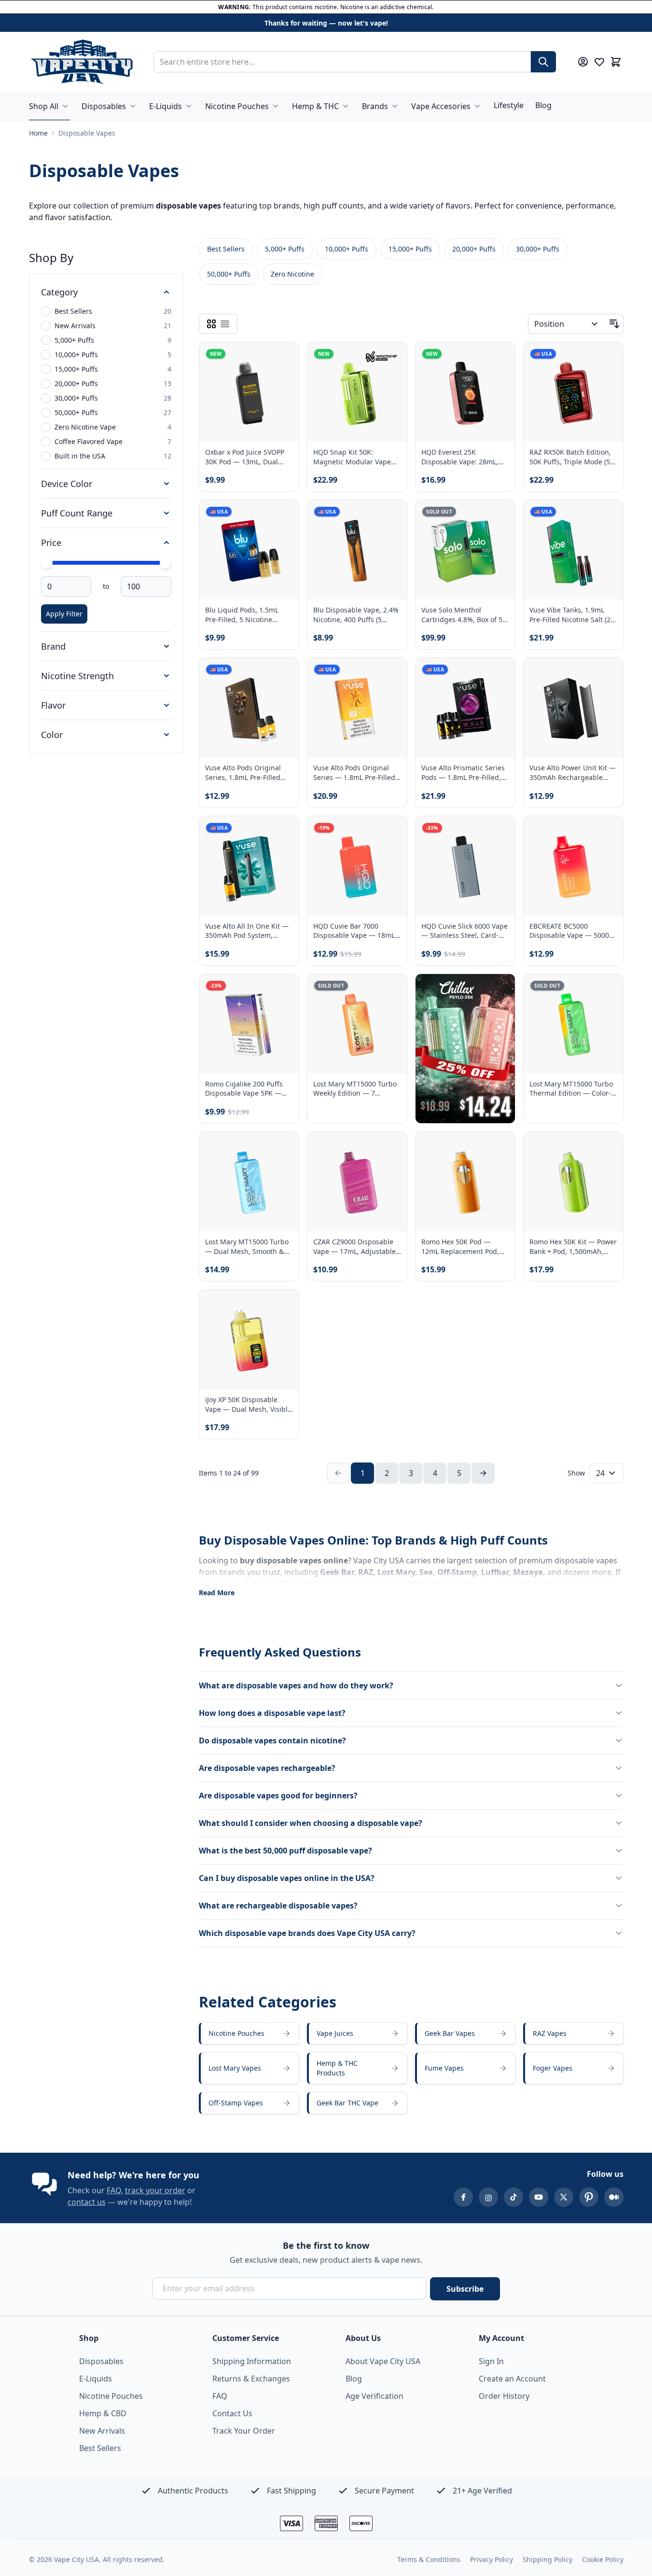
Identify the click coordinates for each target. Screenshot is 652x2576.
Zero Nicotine (292, 274)
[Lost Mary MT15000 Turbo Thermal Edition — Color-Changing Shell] (573, 1024)
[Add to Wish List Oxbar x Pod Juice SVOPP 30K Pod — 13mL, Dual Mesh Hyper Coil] (283, 358)
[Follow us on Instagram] (488, 2197)
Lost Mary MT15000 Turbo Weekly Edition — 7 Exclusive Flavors (355, 1089)
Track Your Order (244, 2431)
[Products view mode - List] (225, 324)
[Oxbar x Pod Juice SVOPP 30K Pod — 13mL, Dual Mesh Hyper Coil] (249, 392)
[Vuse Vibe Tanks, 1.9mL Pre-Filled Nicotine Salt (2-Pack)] (573, 550)
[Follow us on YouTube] (539, 2197)
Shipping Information (252, 2361)
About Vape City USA (383, 2361)
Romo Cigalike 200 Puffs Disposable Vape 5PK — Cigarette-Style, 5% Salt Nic (249, 1089)
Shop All (44, 106)
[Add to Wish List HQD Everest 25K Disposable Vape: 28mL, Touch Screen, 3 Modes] (499, 358)
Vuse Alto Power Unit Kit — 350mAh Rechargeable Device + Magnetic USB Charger (573, 773)
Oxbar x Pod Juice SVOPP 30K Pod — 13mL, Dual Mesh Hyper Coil (245, 457)
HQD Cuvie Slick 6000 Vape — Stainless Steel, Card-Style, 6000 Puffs (465, 931)
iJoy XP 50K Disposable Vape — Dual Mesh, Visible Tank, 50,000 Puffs (248, 1404)
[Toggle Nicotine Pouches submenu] (276, 106)
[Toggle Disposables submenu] (133, 106)
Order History (504, 2396)
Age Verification (375, 2396)
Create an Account (512, 2379)
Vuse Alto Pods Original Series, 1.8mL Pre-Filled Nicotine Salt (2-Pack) (243, 773)
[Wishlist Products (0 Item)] (599, 62)
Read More (217, 1593)
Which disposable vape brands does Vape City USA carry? (307, 1933)
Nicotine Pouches (237, 106)
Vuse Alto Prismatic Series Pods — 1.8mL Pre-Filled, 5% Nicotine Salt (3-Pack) (463, 773)
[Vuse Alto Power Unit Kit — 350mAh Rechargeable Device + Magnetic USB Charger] (573, 708)
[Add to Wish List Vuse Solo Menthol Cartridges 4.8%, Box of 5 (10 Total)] (499, 515)
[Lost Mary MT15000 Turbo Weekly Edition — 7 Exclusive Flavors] (357, 1024)
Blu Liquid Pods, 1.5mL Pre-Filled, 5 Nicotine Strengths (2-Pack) (242, 615)
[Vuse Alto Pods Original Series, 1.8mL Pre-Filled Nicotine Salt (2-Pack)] (249, 708)
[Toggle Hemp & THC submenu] (346, 106)
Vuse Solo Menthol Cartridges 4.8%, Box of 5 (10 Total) (462, 615)
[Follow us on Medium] (614, 2197)
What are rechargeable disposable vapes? (278, 1906)
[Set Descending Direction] (614, 324)
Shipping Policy (548, 2559)
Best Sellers (226, 249)
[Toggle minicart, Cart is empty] (616, 62)
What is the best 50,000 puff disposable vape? (285, 1851)
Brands (375, 106)
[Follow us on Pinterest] (589, 2197)
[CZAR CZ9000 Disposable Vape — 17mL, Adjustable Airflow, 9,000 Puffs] (357, 1182)
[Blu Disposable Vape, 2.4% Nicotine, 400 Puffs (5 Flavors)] (357, 550)
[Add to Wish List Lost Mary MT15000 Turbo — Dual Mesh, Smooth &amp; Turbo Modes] (283, 1147)
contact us (87, 2202)
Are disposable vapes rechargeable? (267, 1768)
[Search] (543, 62)
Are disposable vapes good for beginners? (278, 1796)
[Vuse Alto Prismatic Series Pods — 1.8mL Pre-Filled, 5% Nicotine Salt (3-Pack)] (465, 708)
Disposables (104, 106)
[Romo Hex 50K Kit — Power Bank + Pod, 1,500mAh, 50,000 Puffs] (573, 1182)
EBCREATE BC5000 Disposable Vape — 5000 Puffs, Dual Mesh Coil (569, 931)
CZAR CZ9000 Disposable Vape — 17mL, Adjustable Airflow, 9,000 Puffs (354, 1246)
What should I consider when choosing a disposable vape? (311, 1823)
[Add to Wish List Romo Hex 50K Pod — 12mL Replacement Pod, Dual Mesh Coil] (499, 1147)
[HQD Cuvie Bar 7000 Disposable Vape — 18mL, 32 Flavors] (357, 866)
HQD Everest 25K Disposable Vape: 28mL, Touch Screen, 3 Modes (460, 457)
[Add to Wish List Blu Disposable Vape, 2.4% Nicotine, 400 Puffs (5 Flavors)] (391, 515)
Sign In (491, 2361)
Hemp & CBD (103, 2413)
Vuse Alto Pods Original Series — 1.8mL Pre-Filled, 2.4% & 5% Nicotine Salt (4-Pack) (357, 773)
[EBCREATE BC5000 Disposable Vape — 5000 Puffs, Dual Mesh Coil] (573, 866)
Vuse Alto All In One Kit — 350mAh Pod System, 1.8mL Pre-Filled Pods (247, 931)
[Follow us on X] (564, 2197)
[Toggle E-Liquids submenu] (189, 106)
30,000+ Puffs (538, 249)
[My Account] (583, 62)
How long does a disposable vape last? (272, 1713)
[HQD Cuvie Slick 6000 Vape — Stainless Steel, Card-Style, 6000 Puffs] (465, 866)
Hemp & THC (315, 106)
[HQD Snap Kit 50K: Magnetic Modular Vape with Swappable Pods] (357, 392)
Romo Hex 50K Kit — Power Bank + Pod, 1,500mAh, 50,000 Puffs (573, 1246)
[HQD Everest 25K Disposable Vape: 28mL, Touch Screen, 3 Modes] (465, 392)
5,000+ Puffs (285, 249)
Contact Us (232, 2413)
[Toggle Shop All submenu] (65, 106)
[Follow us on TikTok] (513, 2197)
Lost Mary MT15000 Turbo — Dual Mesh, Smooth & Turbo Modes (247, 1246)
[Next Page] (483, 1473)
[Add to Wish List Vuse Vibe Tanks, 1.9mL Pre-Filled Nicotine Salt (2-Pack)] (608, 515)
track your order (155, 2190)
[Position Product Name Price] (567, 324)
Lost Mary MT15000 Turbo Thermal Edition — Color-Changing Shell (571, 1089)
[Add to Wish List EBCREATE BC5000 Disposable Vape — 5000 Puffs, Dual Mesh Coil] (608, 832)
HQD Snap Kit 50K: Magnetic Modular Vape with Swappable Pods (352, 457)
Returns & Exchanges (251, 2379)
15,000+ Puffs (410, 249)
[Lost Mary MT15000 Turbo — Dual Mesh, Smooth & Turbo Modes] (249, 1182)
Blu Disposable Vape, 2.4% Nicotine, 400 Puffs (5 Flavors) (356, 615)
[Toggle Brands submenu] (395, 106)
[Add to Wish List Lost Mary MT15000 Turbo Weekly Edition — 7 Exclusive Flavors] (391, 989)
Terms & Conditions (429, 2559)
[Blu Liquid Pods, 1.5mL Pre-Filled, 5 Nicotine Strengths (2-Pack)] (249, 550)
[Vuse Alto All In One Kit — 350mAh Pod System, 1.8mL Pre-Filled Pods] (249, 866)
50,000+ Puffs (229, 274)
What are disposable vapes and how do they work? (296, 1685)
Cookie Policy (603, 2559)
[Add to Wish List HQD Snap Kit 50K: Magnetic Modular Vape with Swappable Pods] (391, 358)
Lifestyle (509, 105)
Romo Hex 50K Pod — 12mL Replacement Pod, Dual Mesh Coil (460, 1246)
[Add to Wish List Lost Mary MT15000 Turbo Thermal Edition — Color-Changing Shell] (608, 989)
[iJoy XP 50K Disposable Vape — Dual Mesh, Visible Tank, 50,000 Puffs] (249, 1339)
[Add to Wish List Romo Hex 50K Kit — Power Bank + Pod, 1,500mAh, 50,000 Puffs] (608, 1147)
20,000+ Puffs (474, 249)
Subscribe (465, 2289)
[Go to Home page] (82, 62)
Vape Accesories (441, 106)
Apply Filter (64, 614)
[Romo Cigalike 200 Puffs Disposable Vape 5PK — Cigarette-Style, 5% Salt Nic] (249, 1024)
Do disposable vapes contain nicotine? (272, 1741)
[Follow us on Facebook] (463, 2197)
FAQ (114, 2190)
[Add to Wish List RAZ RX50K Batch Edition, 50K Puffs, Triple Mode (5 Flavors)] (608, 358)
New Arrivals (102, 2431)
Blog (543, 105)
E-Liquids (166, 106)
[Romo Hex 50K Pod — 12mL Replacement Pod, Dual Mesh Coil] (465, 1182)
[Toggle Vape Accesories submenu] (477, 106)
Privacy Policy (492, 2559)
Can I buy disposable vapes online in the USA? (287, 1878)
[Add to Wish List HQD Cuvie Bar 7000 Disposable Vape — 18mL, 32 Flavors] (391, 832)
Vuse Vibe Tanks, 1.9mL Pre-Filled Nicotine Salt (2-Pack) (571, 615)
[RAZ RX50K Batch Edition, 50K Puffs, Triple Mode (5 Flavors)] (573, 392)
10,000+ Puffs (347, 249)
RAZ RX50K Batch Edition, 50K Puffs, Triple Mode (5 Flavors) (570, 457)
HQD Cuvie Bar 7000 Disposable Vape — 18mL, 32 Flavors (355, 931)
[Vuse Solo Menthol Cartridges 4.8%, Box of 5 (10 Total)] (465, 550)
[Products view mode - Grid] (211, 324)
